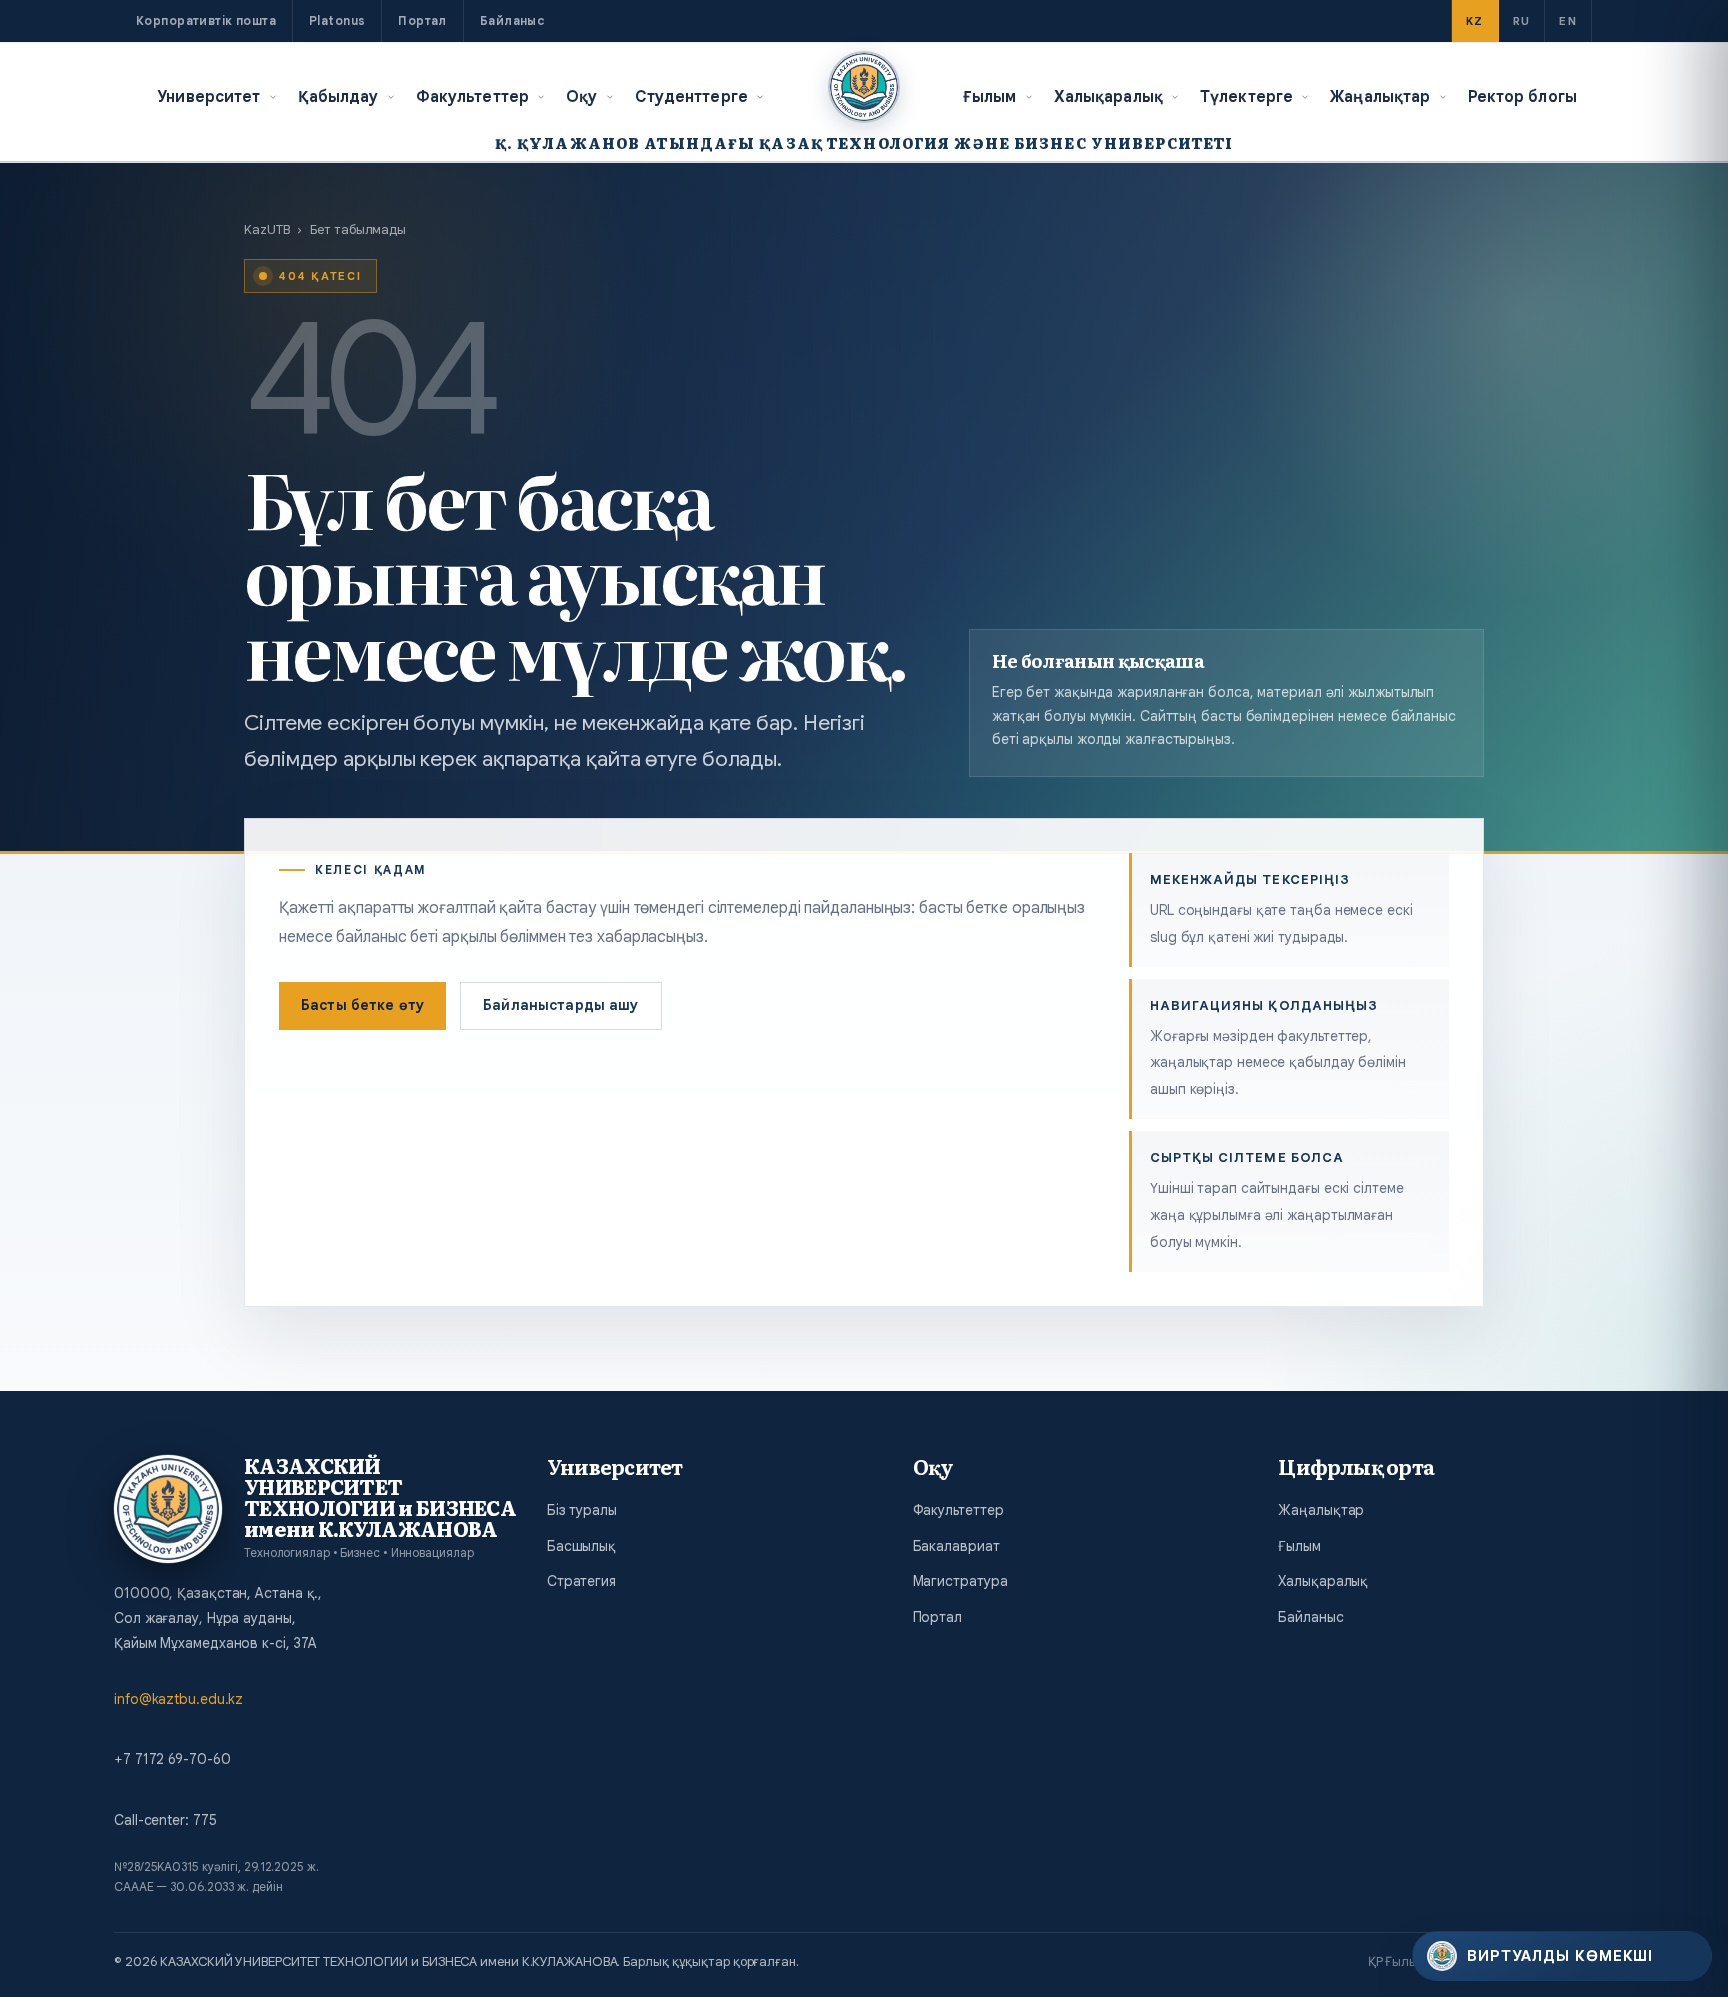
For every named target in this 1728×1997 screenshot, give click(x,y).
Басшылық (581, 1546)
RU (1522, 21)
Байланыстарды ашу (560, 1005)
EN (1568, 21)
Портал (422, 20)
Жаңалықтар (1380, 96)
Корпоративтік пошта (206, 20)
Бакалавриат (956, 1546)
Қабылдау (338, 96)
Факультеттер (473, 96)
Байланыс (512, 20)
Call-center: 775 (165, 1820)
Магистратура (960, 1581)
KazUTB (266, 229)
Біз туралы (582, 1510)
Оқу (581, 96)
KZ (1475, 21)
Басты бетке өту (362, 1005)
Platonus (337, 20)
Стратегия (581, 1581)
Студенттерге (692, 96)
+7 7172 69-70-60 (172, 1759)
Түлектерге (1246, 96)
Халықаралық (1108, 96)
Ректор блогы (1523, 96)
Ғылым (990, 96)
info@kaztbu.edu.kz (178, 1699)
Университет (208, 96)
